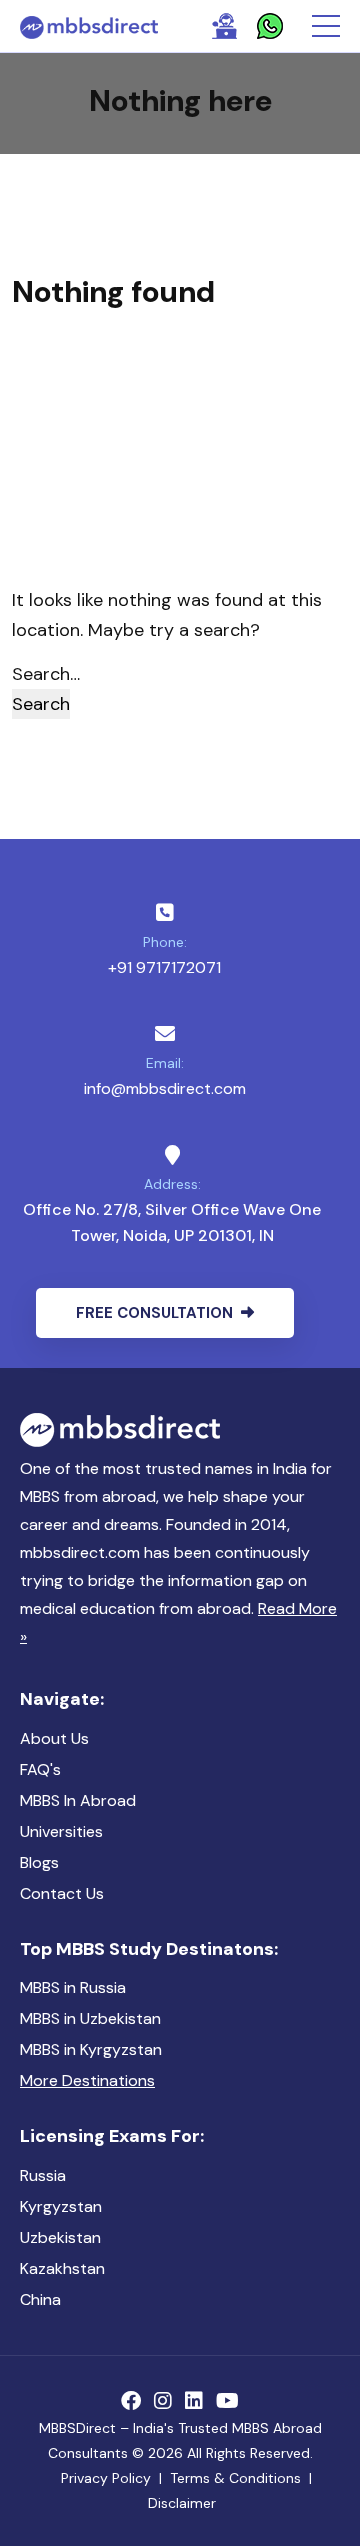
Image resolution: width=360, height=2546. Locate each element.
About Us (54, 1738)
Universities (61, 1831)
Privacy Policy (106, 2478)
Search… (46, 674)
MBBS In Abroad (78, 1800)
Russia (43, 2175)
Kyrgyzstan (61, 2206)
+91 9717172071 (164, 967)
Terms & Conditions (235, 2478)
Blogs (39, 1862)
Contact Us (62, 1893)
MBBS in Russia (73, 1987)
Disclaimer (182, 2503)
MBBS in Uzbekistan (90, 2018)
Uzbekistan (60, 2237)
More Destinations (87, 2080)
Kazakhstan (62, 2268)
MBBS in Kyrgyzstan (91, 2049)
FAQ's (40, 1769)
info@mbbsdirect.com (165, 1088)
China (40, 2299)
